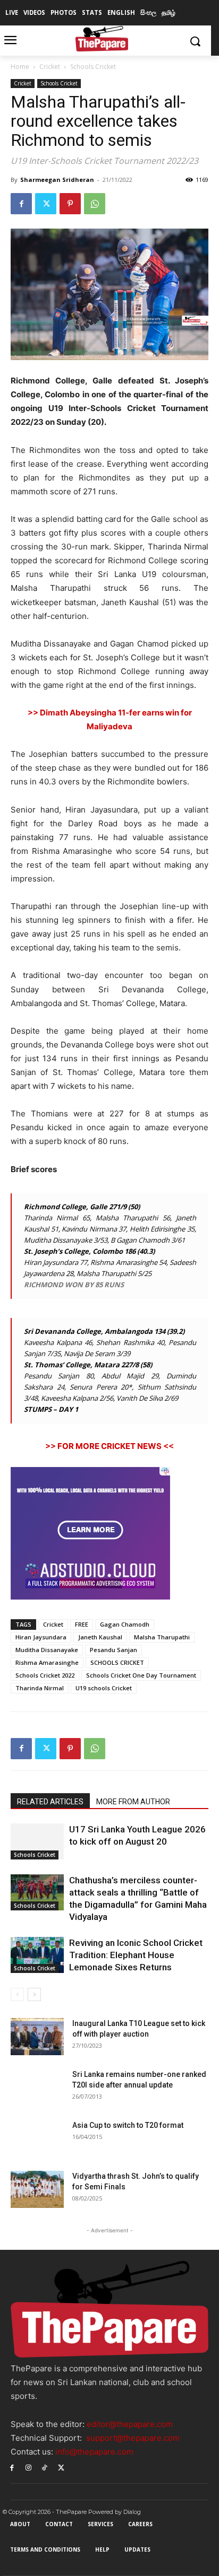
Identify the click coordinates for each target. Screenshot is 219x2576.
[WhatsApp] (95, 204)
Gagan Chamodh (125, 1624)
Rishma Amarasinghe (47, 1662)
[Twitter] (46, 204)
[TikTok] (45, 2467)
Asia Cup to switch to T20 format (128, 2125)
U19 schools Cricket (104, 1688)
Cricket (50, 67)
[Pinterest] (70, 204)
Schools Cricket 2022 (45, 1675)
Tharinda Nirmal (40, 1688)
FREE (82, 1624)
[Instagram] (28, 2467)
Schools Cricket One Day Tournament (141, 1675)
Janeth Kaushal (100, 1637)
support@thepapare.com (133, 2438)
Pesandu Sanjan (113, 1650)
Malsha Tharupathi (162, 1637)
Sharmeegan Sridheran (57, 180)
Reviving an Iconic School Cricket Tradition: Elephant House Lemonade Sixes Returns (136, 1955)
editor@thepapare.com (130, 2424)
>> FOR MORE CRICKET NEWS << (109, 1446)
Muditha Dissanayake (47, 1650)
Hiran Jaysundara (41, 1637)
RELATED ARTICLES (50, 1802)
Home (20, 67)
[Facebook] (21, 204)
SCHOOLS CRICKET (117, 1662)
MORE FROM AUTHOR (133, 1802)
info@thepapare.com (94, 2452)
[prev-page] (17, 1994)
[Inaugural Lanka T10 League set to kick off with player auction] (37, 2037)
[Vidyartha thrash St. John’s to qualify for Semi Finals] (37, 2189)
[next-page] (34, 1994)
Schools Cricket (93, 67)
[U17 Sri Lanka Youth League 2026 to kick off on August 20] (37, 1842)
